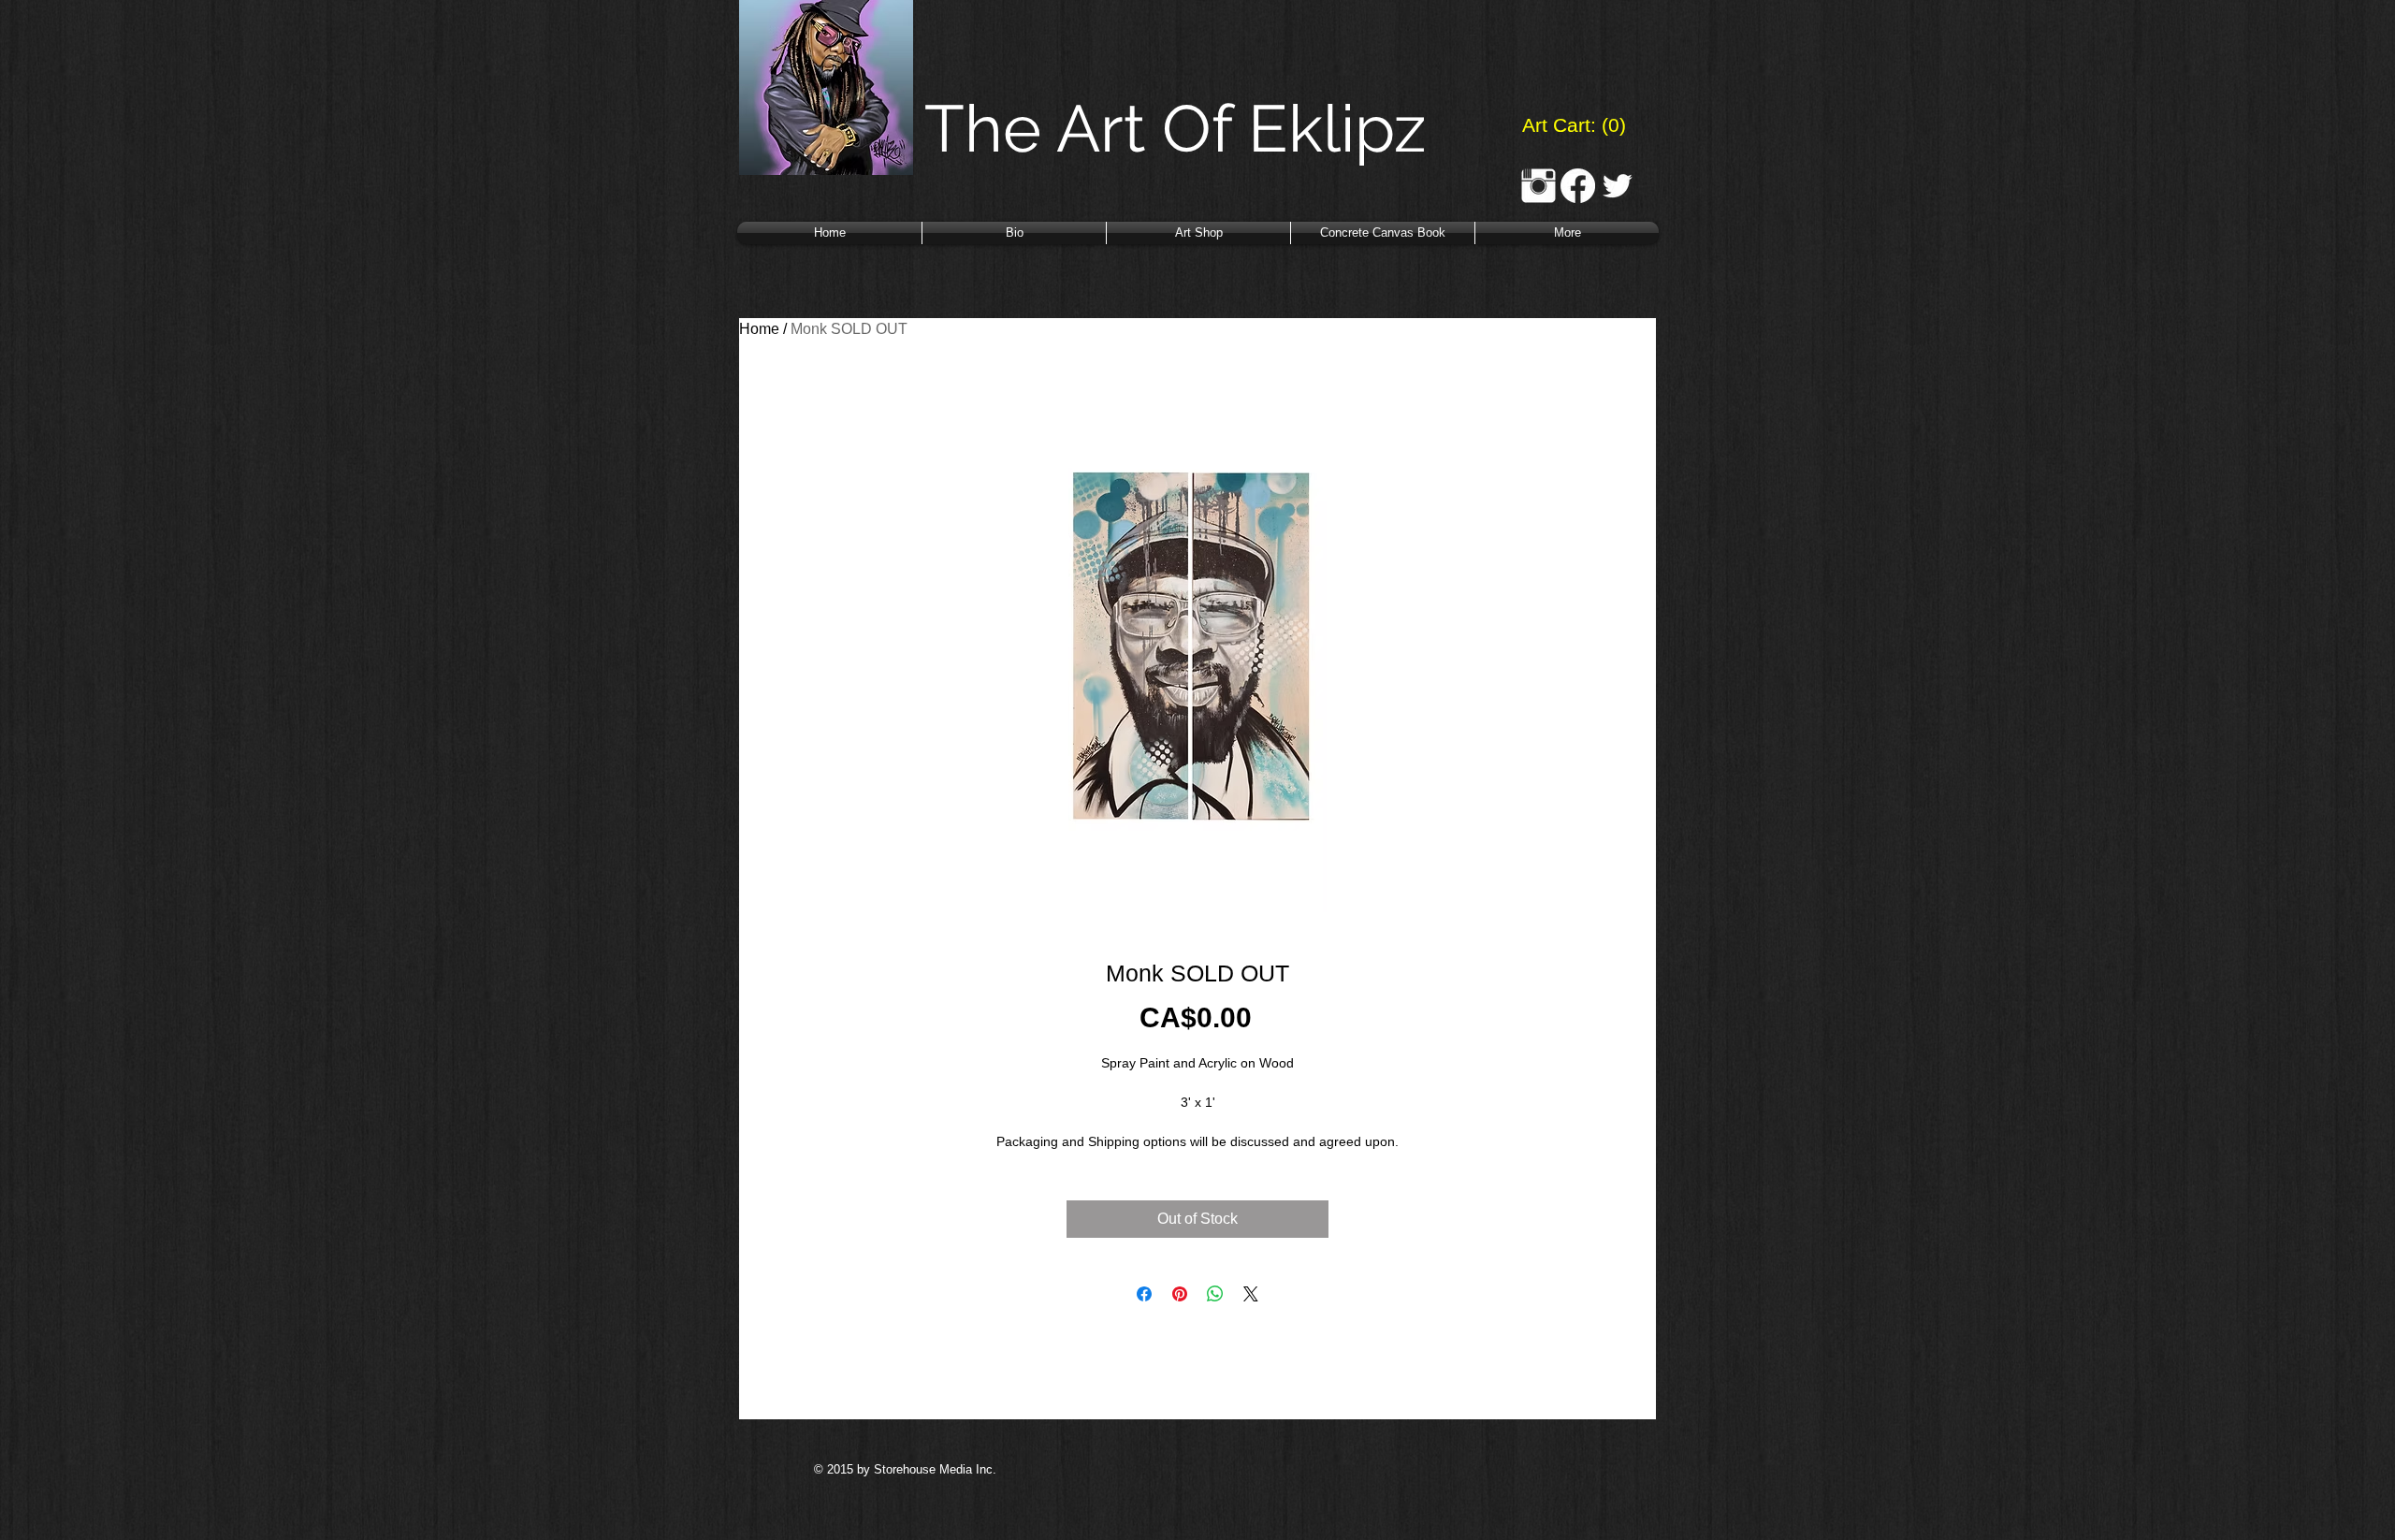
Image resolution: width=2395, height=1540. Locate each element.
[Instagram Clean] (1539, 186)
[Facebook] (1578, 186)
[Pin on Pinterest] (1180, 1294)
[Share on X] (1251, 1294)
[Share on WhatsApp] (1215, 1294)
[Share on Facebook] (1144, 1294)
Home (759, 329)
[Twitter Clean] (1617, 186)
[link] (1572, 125)
